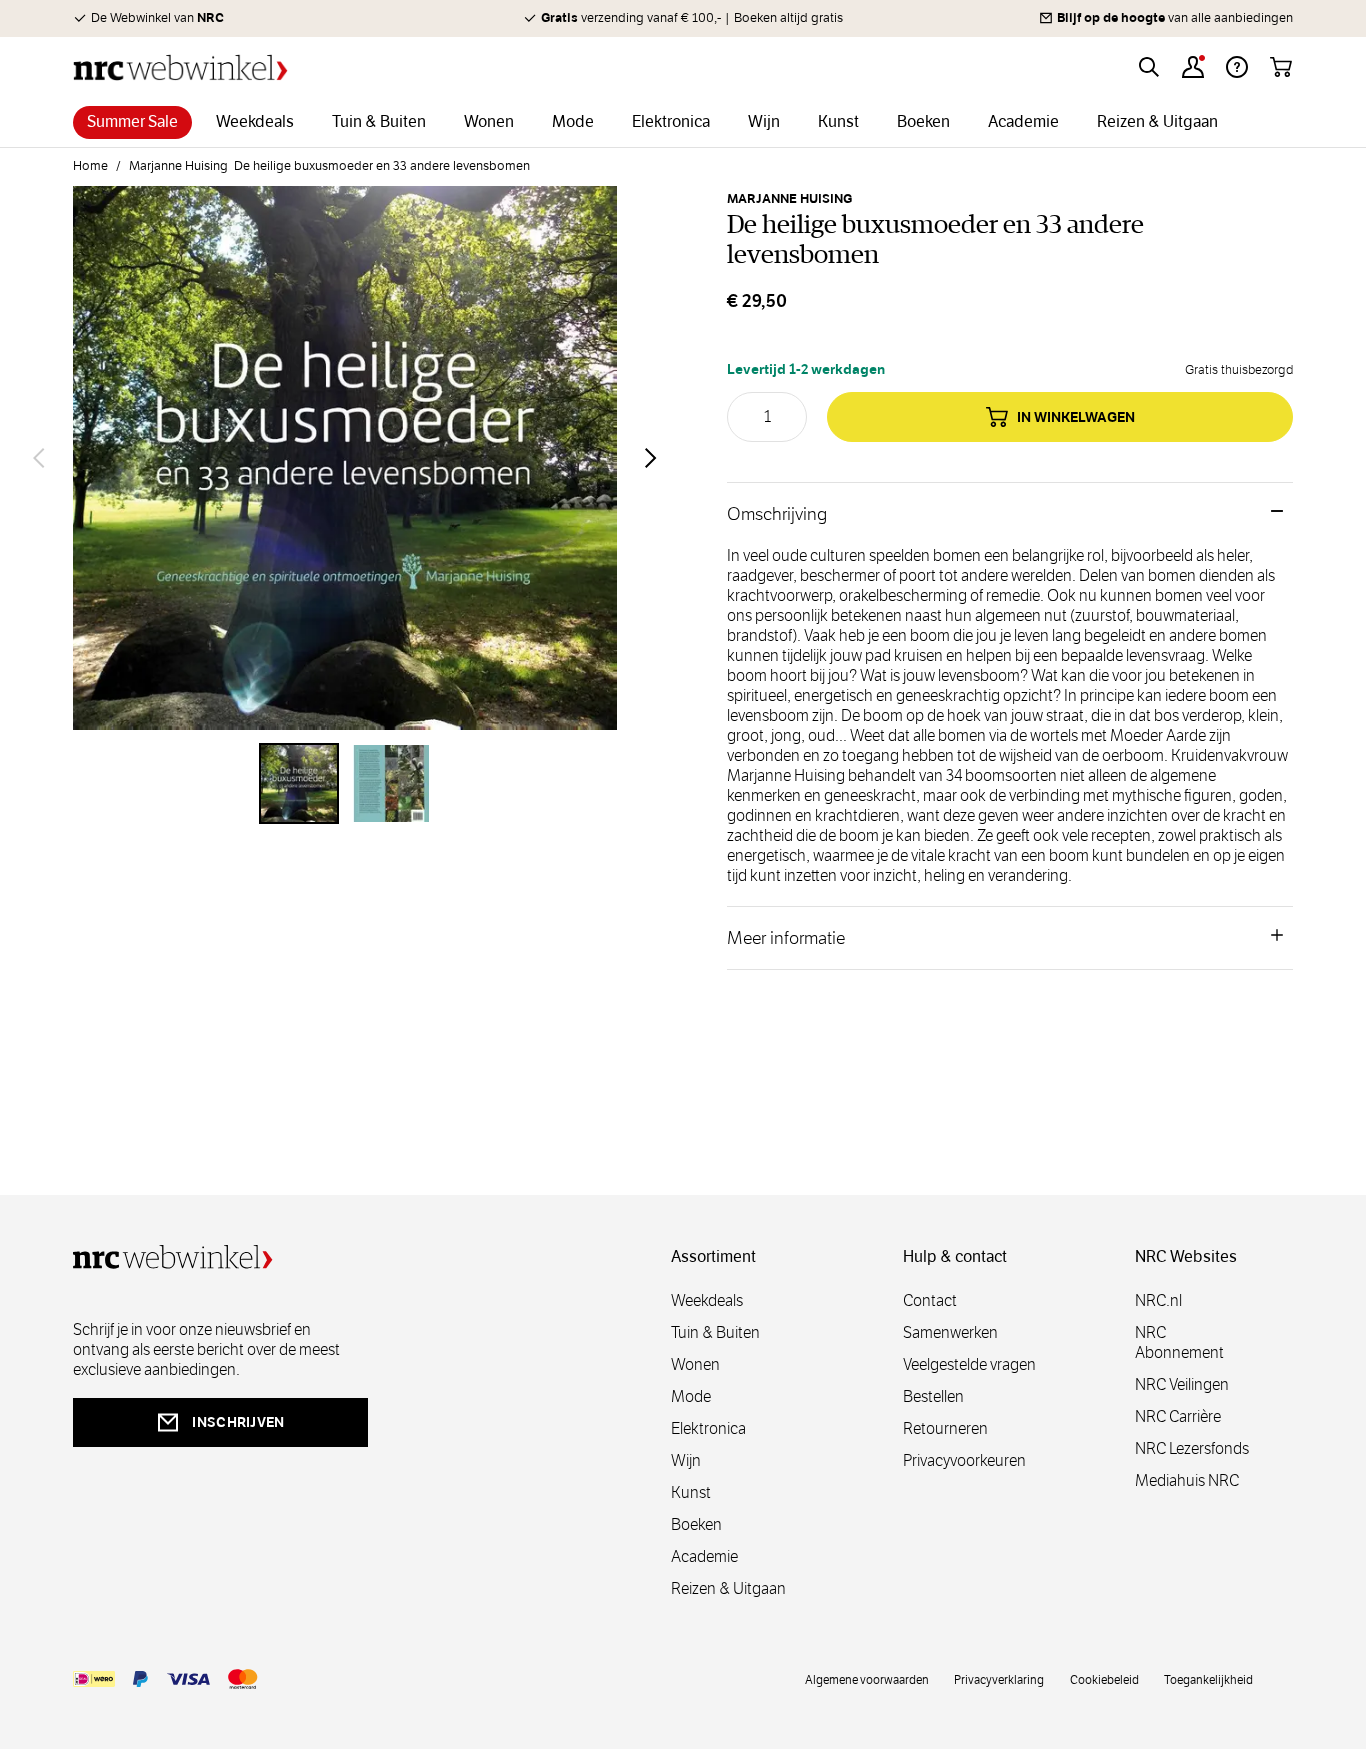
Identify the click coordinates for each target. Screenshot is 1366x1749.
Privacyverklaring (999, 1679)
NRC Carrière (1178, 1416)
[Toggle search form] (1149, 67)
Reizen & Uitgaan (728, 1588)
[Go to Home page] (180, 67)
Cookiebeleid (1104, 1679)
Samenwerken (950, 1332)
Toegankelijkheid (1208, 1679)
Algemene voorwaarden (867, 1679)
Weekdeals (707, 1300)
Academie (704, 1556)
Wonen (695, 1364)
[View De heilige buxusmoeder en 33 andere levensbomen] (299, 783)
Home (90, 166)
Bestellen (933, 1396)
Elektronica (708, 1428)
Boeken (696, 1524)
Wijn (686, 1460)
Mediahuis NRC (1187, 1480)
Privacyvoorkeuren (964, 1460)
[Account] (1193, 67)
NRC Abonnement (1179, 1342)
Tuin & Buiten (715, 1332)
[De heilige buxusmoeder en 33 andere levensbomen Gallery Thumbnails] (345, 783)
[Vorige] (39, 458)
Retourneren (945, 1428)
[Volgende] (651, 458)
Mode (691, 1396)
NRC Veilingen (1182, 1384)
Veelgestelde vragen (969, 1364)
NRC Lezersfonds (1192, 1448)
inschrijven (238, 1422)
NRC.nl (1158, 1300)
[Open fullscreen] (345, 458)
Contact (930, 1300)
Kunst (691, 1492)
